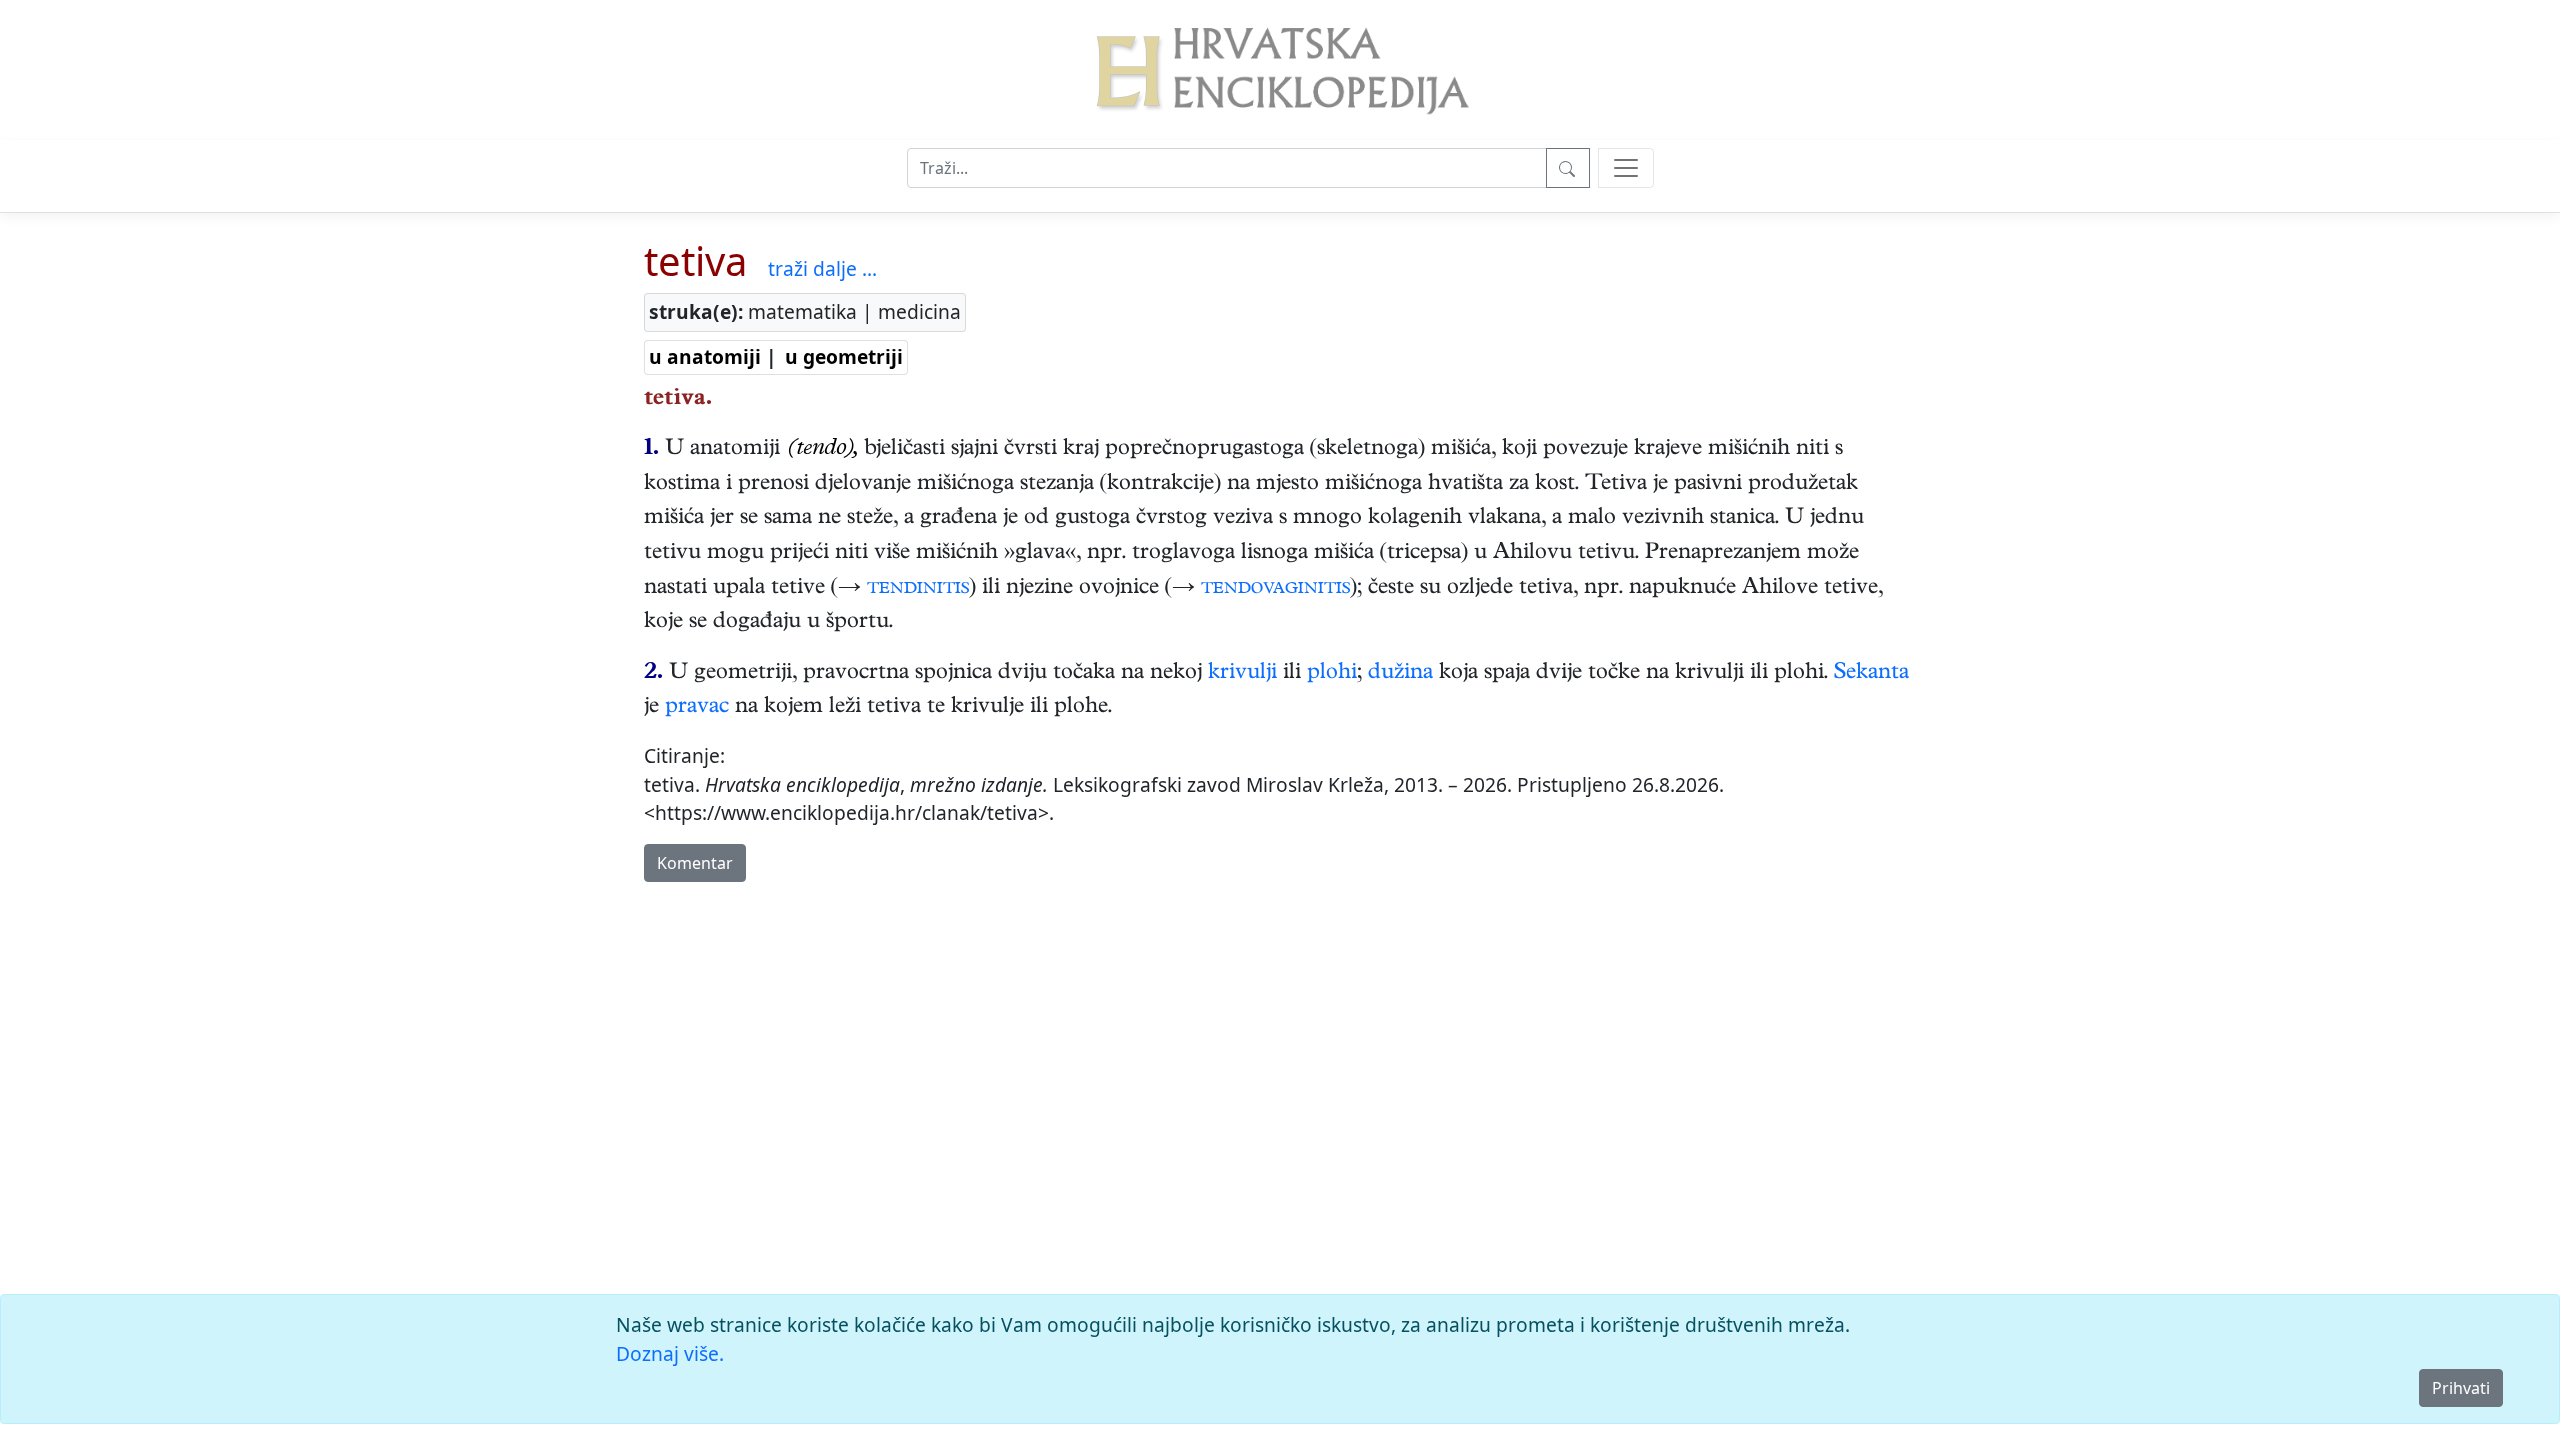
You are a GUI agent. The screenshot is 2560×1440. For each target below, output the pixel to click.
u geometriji (844, 356)
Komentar (695, 863)
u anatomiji (705, 356)
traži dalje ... (822, 268)
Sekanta (1871, 674)
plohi (1332, 674)
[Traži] (1568, 168)
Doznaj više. (670, 1353)
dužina (1400, 674)
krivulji (1242, 674)
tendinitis (918, 589)
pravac (697, 708)
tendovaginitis (1275, 589)
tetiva (695, 260)
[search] (1626, 168)
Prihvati (2461, 1388)
